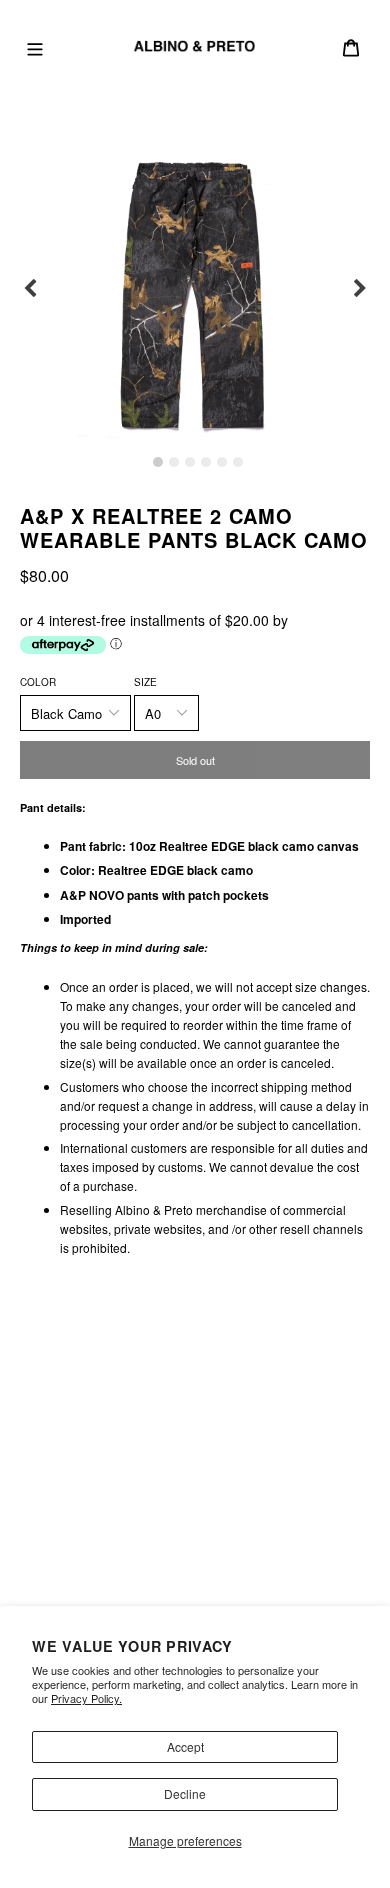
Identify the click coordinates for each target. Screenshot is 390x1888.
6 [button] (238, 462)
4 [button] (206, 462)
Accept (185, 1746)
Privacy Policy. (86, 1698)
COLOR (38, 682)
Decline (185, 1793)
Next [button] (360, 289)
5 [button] (222, 462)
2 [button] (174, 462)
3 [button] (190, 462)
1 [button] (158, 462)
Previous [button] (30, 289)
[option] (195, 289)
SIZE (145, 682)
